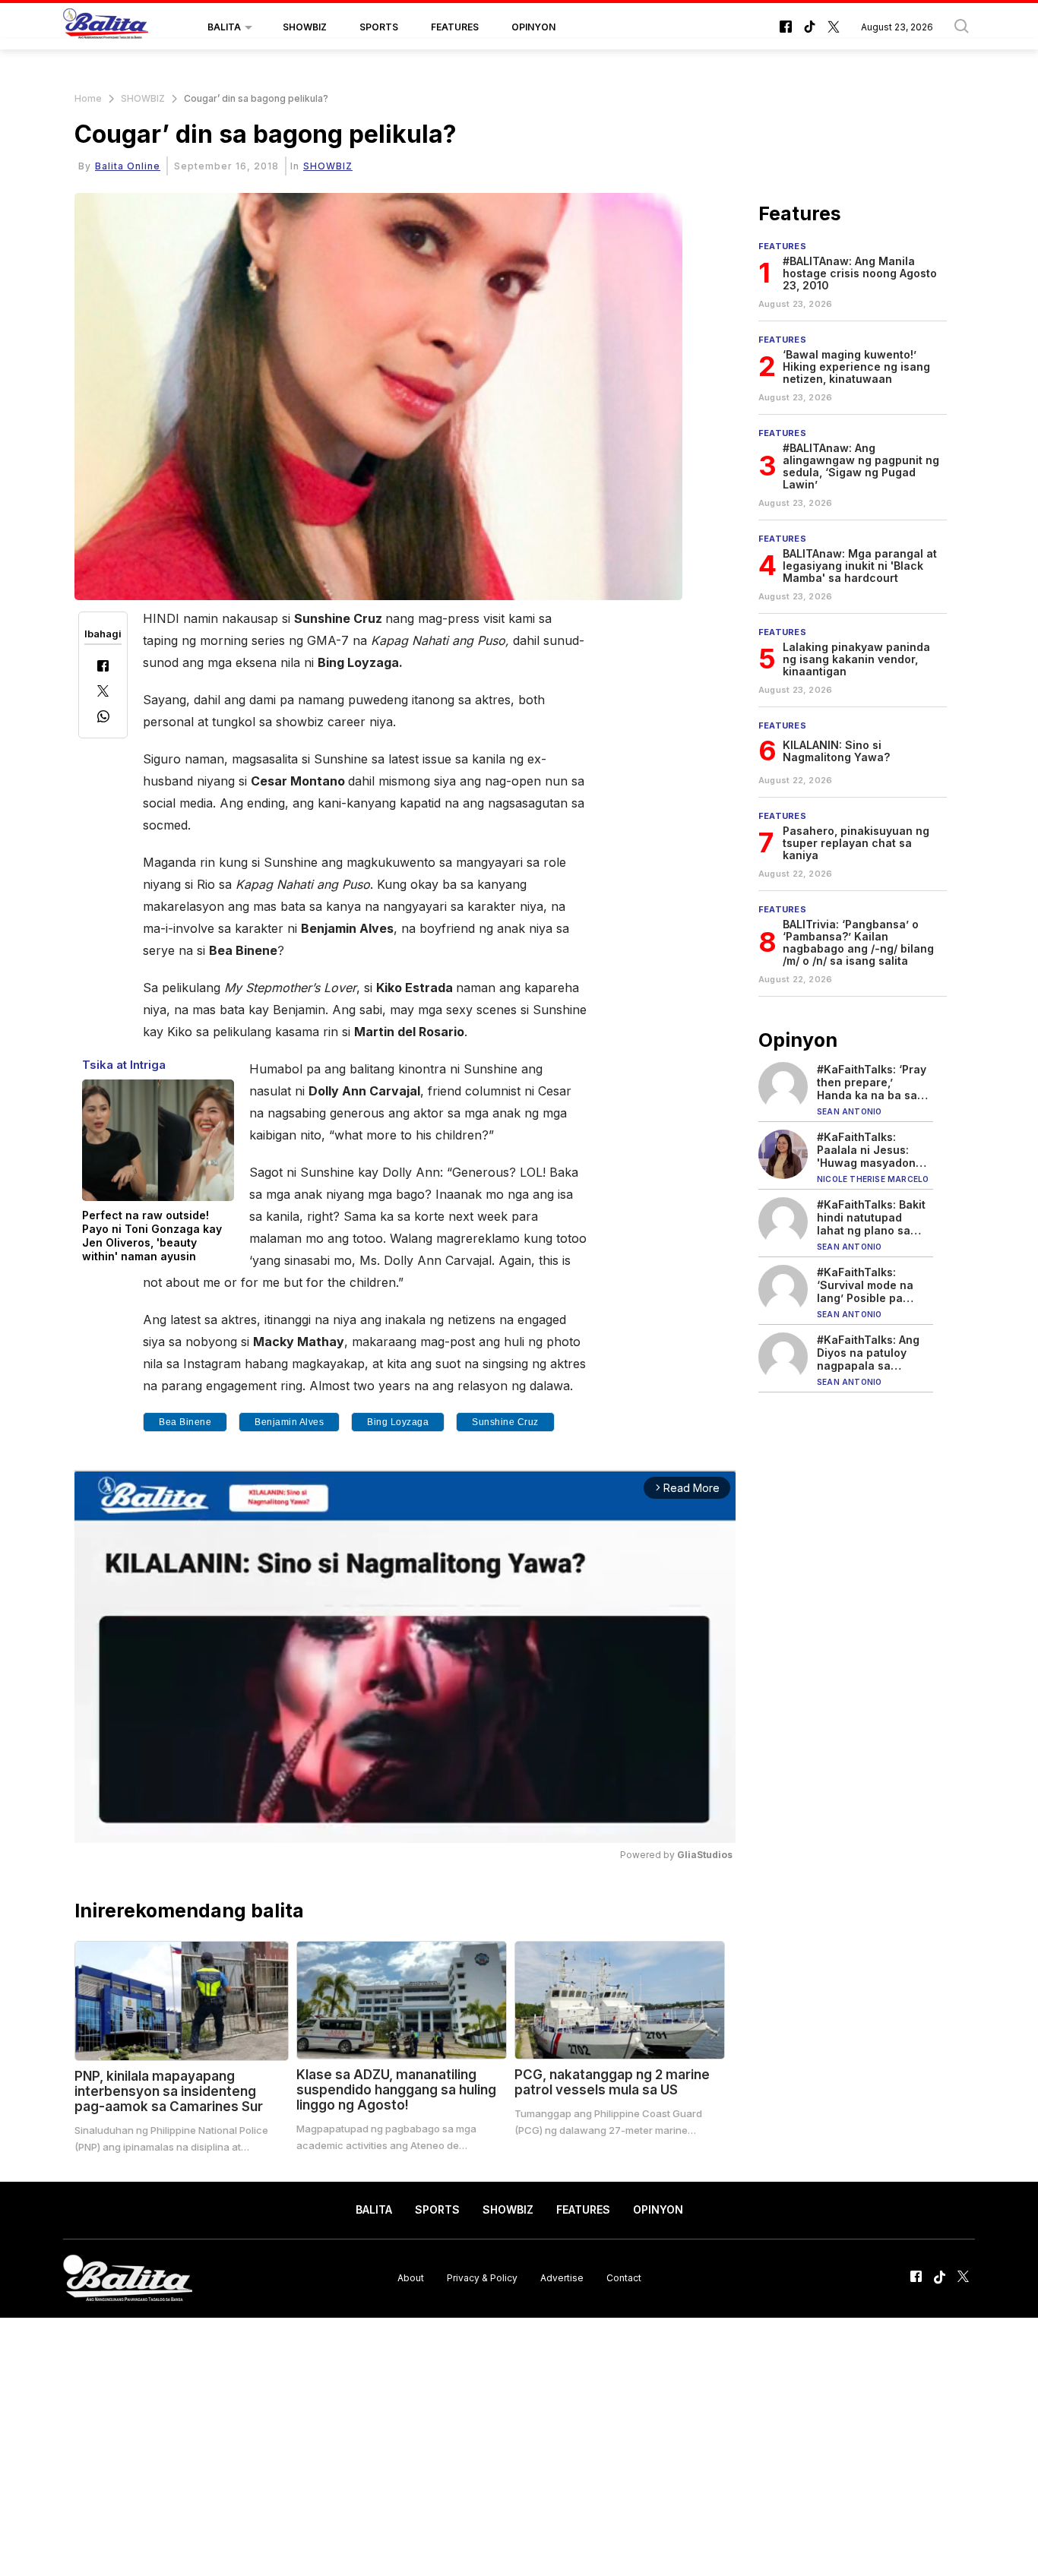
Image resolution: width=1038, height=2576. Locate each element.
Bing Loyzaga (398, 1422)
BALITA (224, 27)
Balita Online (128, 166)
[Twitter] (103, 692)
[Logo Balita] (106, 27)
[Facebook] (103, 667)
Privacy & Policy (482, 2278)
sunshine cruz (505, 1422)
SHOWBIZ (305, 27)
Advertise (562, 2278)
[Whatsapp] (103, 718)
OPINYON (533, 27)
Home (88, 98)
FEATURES (455, 27)
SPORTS (379, 27)
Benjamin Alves (289, 1422)
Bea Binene (185, 1422)
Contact (624, 2278)
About (411, 2278)
